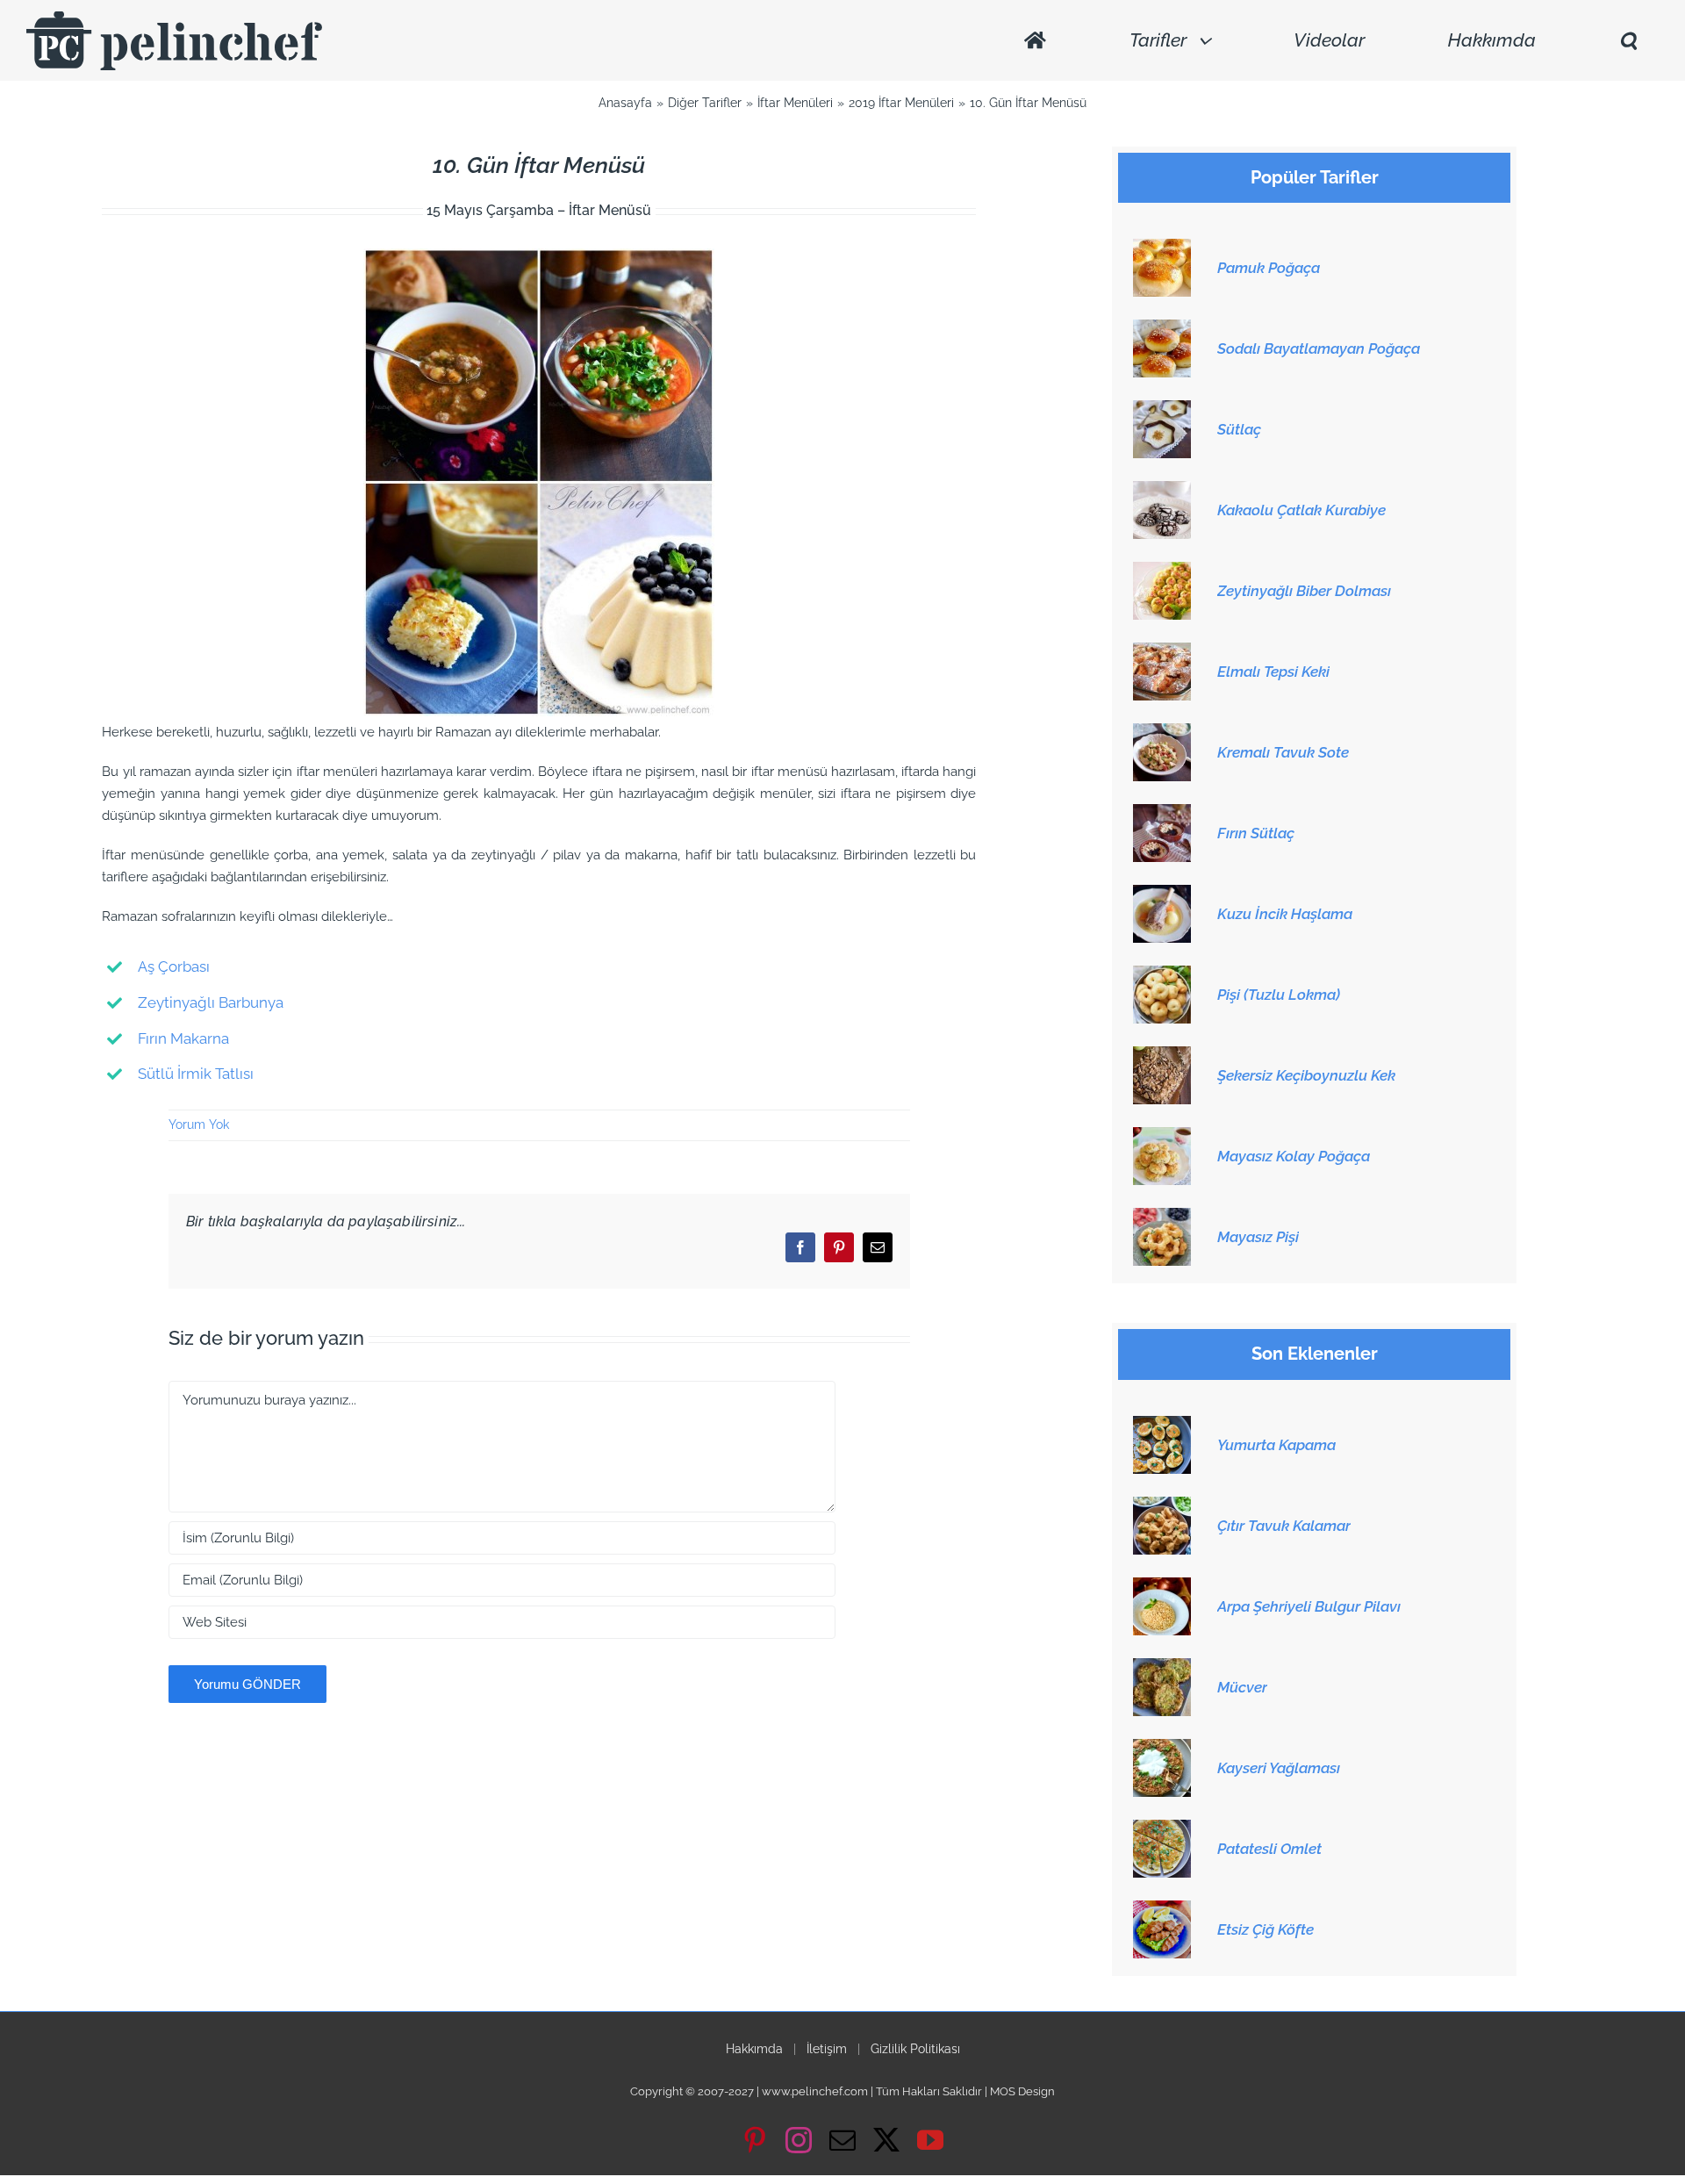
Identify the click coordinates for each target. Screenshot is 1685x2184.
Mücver (1242, 1687)
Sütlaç (1239, 429)
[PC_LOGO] (174, 18)
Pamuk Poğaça (1269, 268)
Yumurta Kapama (1276, 1445)
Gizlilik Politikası (915, 2049)
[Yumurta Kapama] (1162, 1426)
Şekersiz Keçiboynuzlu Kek (1306, 1075)
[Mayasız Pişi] (1162, 1218)
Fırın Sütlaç (1256, 833)
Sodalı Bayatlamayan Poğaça (1319, 348)
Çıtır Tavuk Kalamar (1284, 1526)
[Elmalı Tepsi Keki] (1162, 652)
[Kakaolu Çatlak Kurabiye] (1162, 491)
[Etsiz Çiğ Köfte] (1162, 1910)
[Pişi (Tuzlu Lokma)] (1162, 975)
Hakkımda (754, 2049)
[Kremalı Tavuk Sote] (1162, 733)
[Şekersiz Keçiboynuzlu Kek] (1162, 1056)
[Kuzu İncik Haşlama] (1162, 894)
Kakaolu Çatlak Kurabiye (1301, 510)
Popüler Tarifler (1315, 178)
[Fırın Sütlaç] (1162, 814)
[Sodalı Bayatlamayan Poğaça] (1162, 329)
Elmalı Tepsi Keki (1273, 672)
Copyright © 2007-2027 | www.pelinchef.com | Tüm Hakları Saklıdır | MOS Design (842, 2091)
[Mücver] (1162, 1668)
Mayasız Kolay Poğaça (1294, 1156)
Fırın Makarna (183, 1038)
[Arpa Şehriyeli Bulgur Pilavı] (1162, 1587)
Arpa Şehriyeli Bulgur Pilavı (1309, 1606)
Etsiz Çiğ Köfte (1266, 1929)
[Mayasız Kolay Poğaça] (1162, 1137)
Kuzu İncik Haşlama (1285, 914)
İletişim (827, 2049)
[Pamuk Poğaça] (1162, 248)
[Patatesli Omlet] (1162, 1829)
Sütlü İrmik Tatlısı (196, 1074)
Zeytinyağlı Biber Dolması (1304, 591)
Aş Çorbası (174, 966)
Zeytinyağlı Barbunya (211, 1002)
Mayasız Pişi (1258, 1237)
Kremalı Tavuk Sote (1283, 752)
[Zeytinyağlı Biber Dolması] (1162, 571)
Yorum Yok (199, 1124)
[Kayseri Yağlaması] (1162, 1749)
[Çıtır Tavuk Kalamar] (1162, 1506)
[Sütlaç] (1162, 410)
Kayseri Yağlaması (1279, 1768)
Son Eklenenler (1315, 1354)
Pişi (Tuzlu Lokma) (1279, 995)
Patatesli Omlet (1269, 1849)
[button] (1628, 41)
